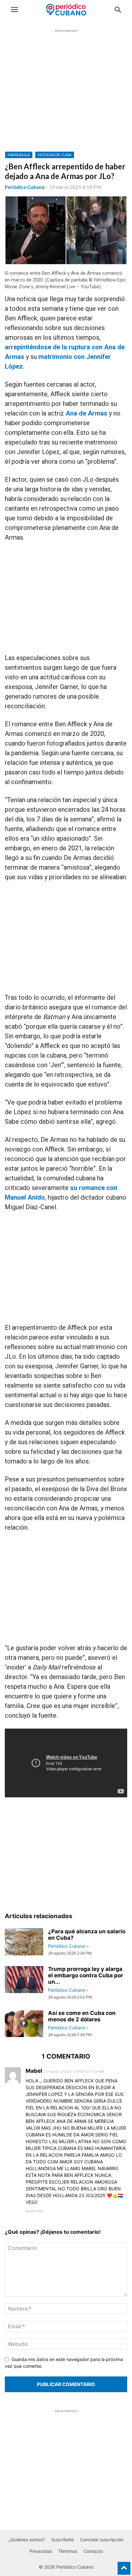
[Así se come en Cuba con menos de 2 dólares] (24, 2024)
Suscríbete (62, 2540)
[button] (14, 10)
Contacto (93, 2551)
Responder (35, 2211)
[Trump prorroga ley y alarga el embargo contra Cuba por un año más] (24, 1980)
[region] (66, 95)
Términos (68, 2551)
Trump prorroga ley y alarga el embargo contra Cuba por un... (86, 1975)
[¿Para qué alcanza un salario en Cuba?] (24, 1943)
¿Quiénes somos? (27, 2540)
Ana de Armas (87, 413)
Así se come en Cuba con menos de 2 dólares (82, 2016)
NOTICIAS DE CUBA (55, 155)
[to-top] (124, 2565)
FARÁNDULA (19, 155)
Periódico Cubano (25, 187)
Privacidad (41, 2551)
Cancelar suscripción (102, 2540)
